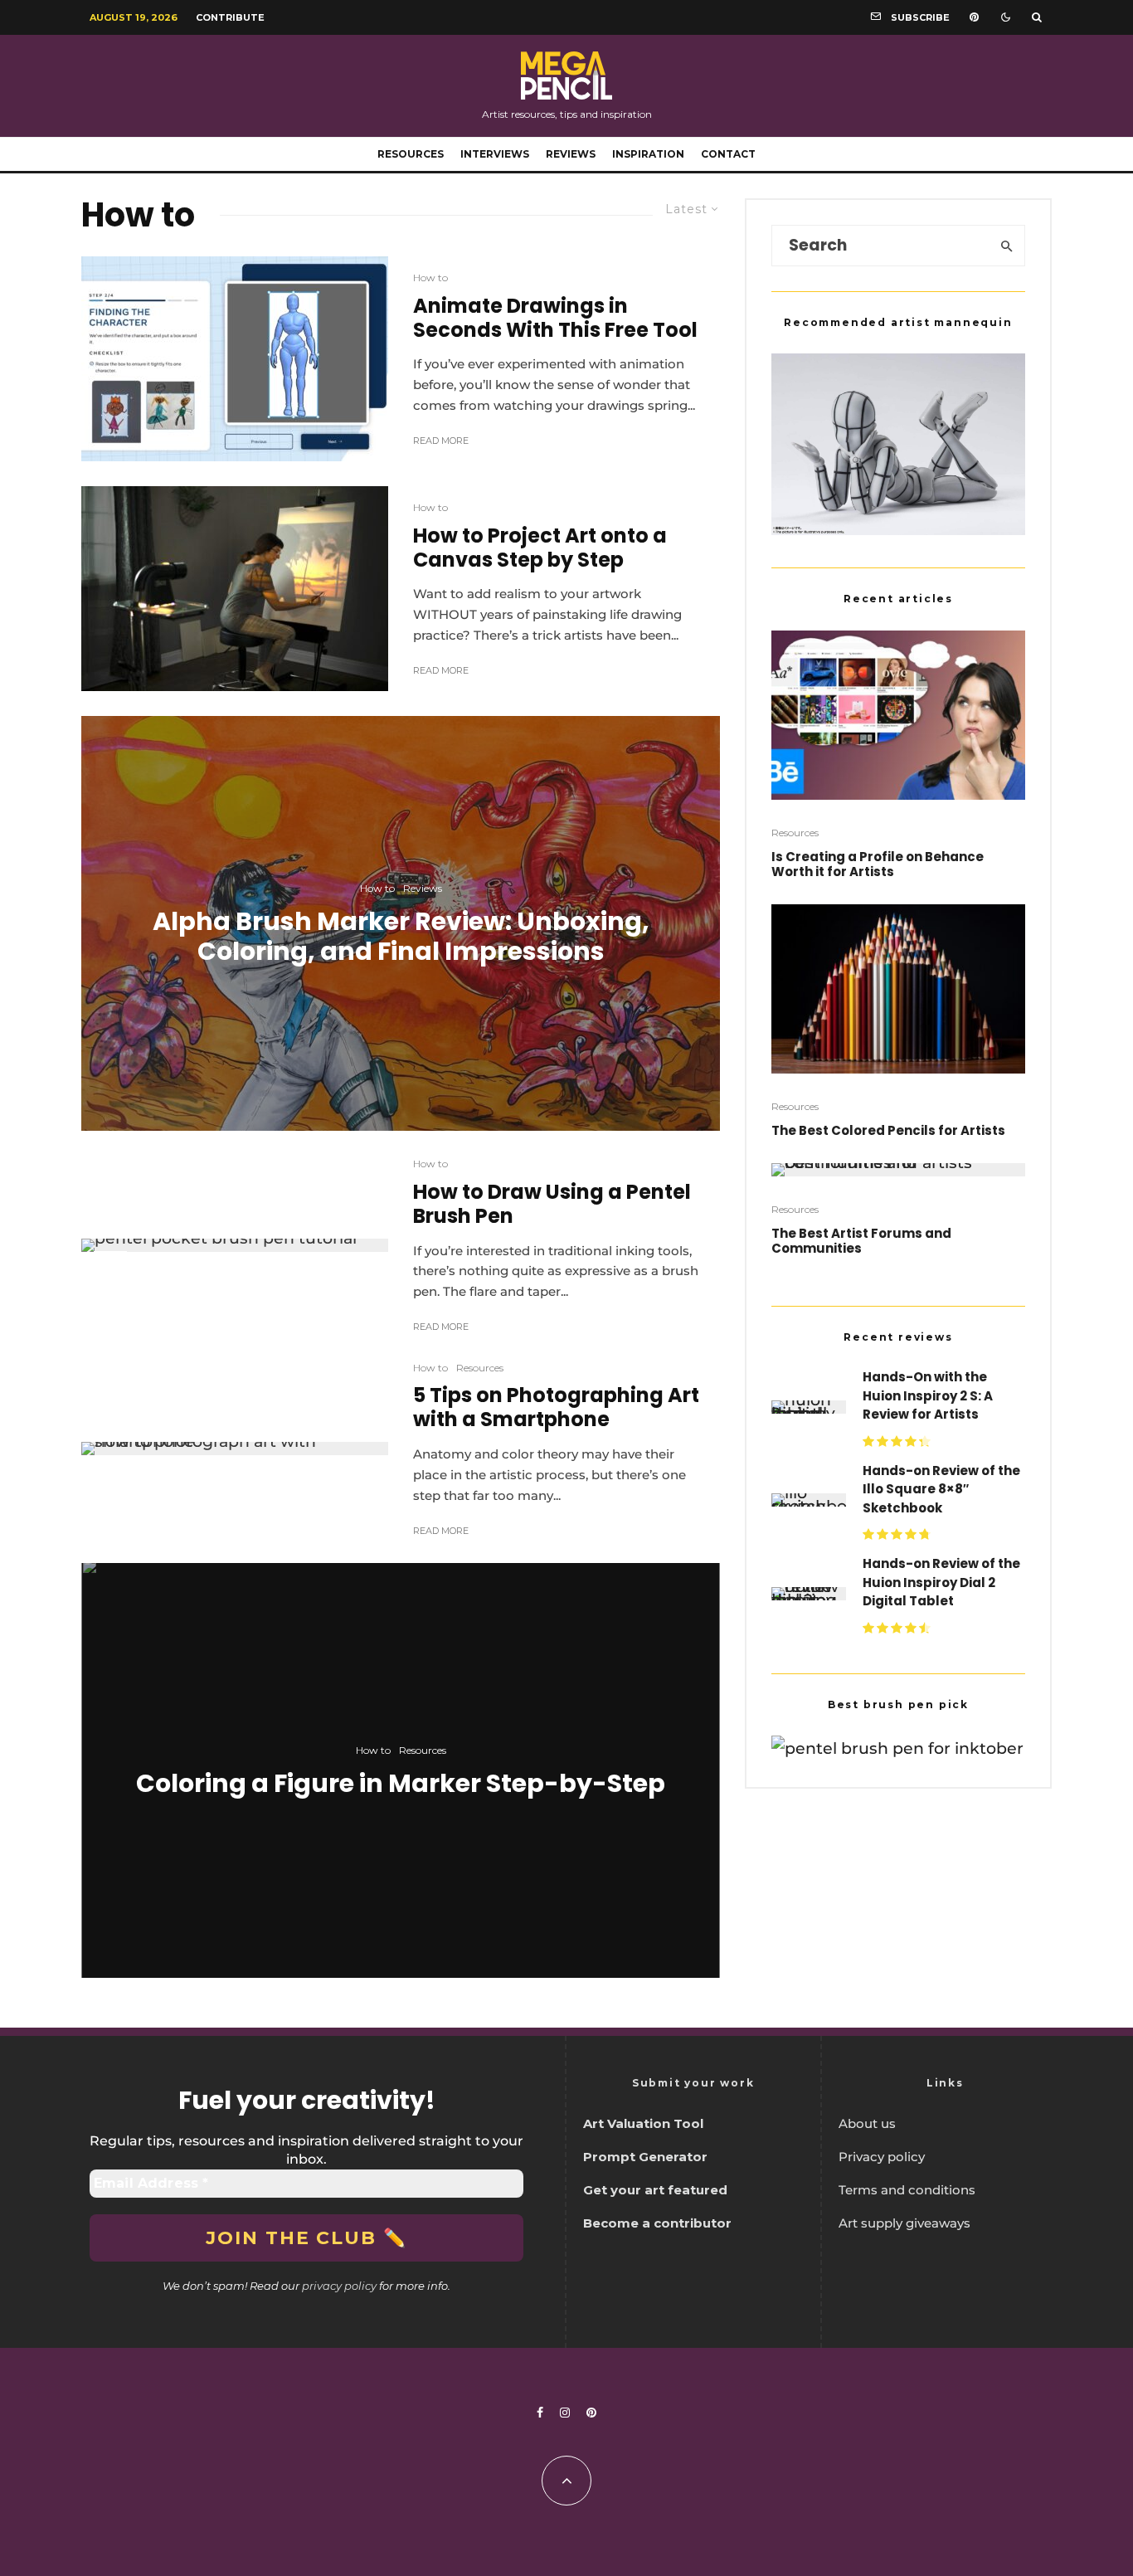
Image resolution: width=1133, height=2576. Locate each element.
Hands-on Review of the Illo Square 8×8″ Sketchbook (941, 1489)
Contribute (230, 17)
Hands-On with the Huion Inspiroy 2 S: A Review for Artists (928, 1395)
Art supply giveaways (904, 2223)
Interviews (495, 154)
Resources (411, 154)
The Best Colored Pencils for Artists (888, 1131)
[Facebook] (540, 2413)
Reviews (571, 154)
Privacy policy (882, 2157)
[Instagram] (565, 2413)
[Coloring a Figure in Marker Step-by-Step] (401, 1770)
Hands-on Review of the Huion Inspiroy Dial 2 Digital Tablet (941, 1582)
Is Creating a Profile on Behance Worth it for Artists (878, 864)
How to (430, 278)
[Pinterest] (974, 17)
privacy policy (339, 2286)
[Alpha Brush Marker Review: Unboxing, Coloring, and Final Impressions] (401, 923)
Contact (728, 154)
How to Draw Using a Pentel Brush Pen (552, 1205)
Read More (441, 441)
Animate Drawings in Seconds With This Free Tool (555, 319)
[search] (1007, 246)
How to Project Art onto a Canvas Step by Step (540, 548)
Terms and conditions (907, 2190)
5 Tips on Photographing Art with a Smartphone (556, 1408)
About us (867, 2123)
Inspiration (648, 154)
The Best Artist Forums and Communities (861, 1241)
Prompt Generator (645, 2157)
